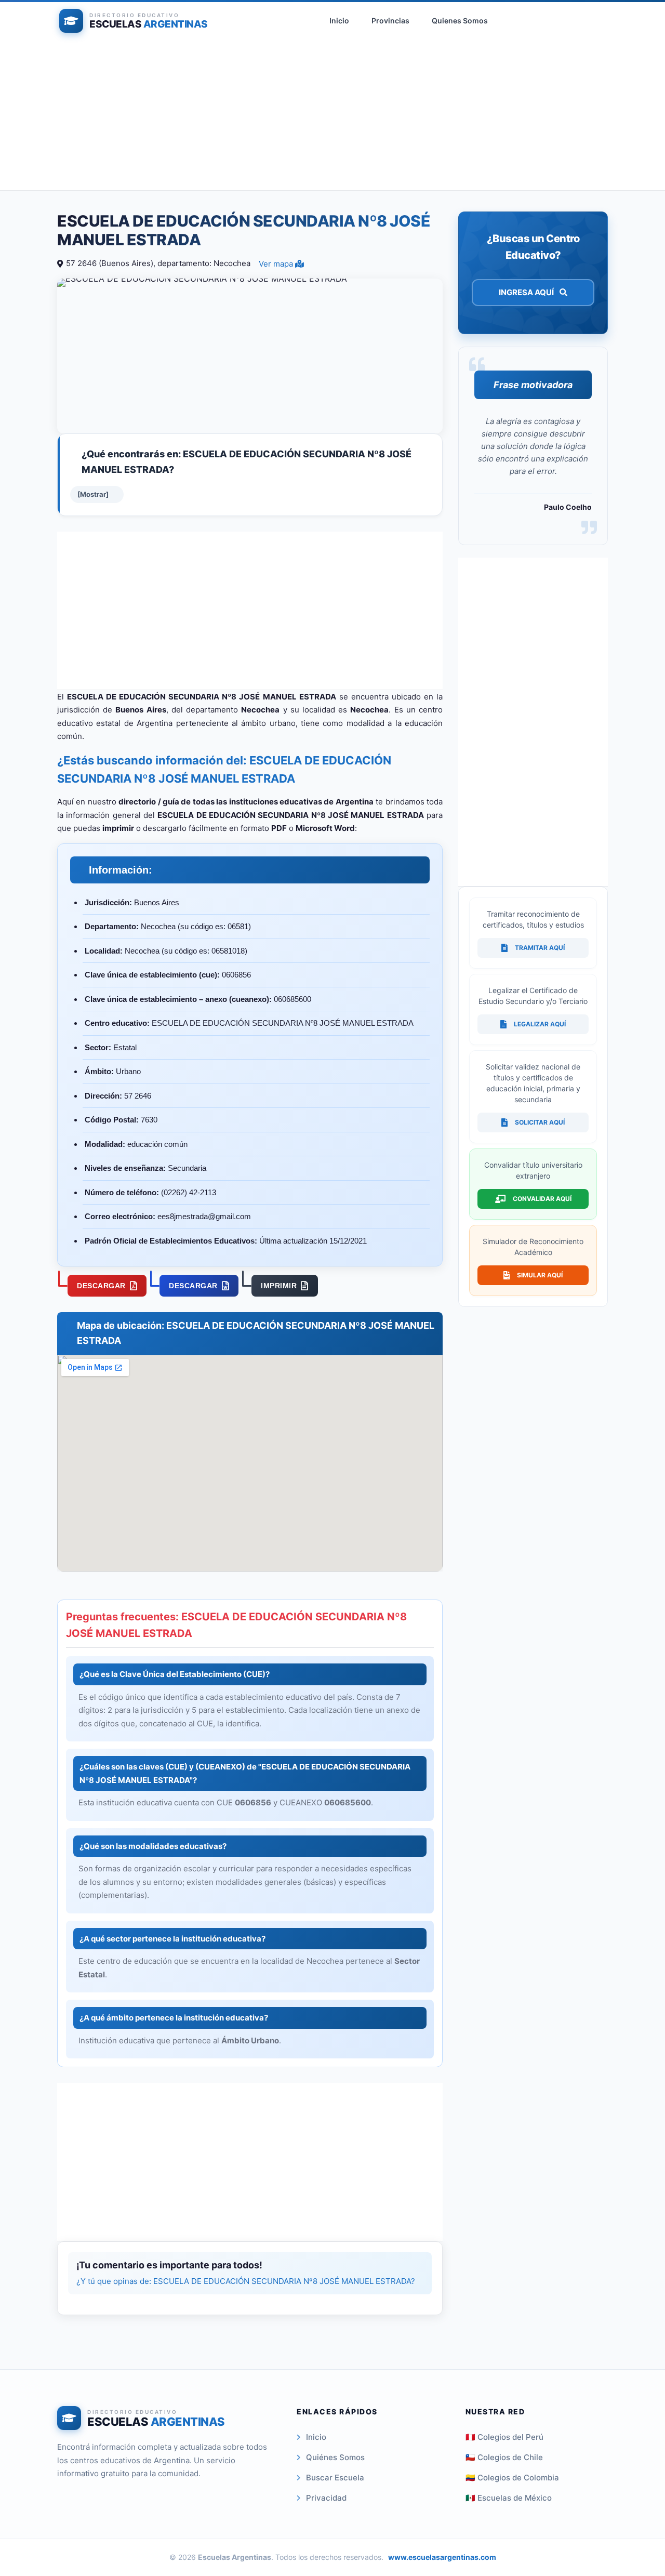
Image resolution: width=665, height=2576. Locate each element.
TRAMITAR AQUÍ (540, 948)
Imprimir (279, 1286)
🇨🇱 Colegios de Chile (504, 2457)
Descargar (101, 1286)
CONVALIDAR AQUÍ (542, 1199)
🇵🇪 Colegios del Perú (504, 2437)
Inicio (339, 21)
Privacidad (326, 2498)
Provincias (390, 21)
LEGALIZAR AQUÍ (540, 1024)
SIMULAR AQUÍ (540, 1275)
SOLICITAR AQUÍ (540, 1122)
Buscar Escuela (335, 2478)
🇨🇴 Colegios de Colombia (512, 2478)
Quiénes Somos (335, 2457)
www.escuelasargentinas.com (442, 2557)
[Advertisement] (332, 117)
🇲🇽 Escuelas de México (509, 2498)
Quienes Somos (460, 21)
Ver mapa (277, 264)
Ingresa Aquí (527, 292)
